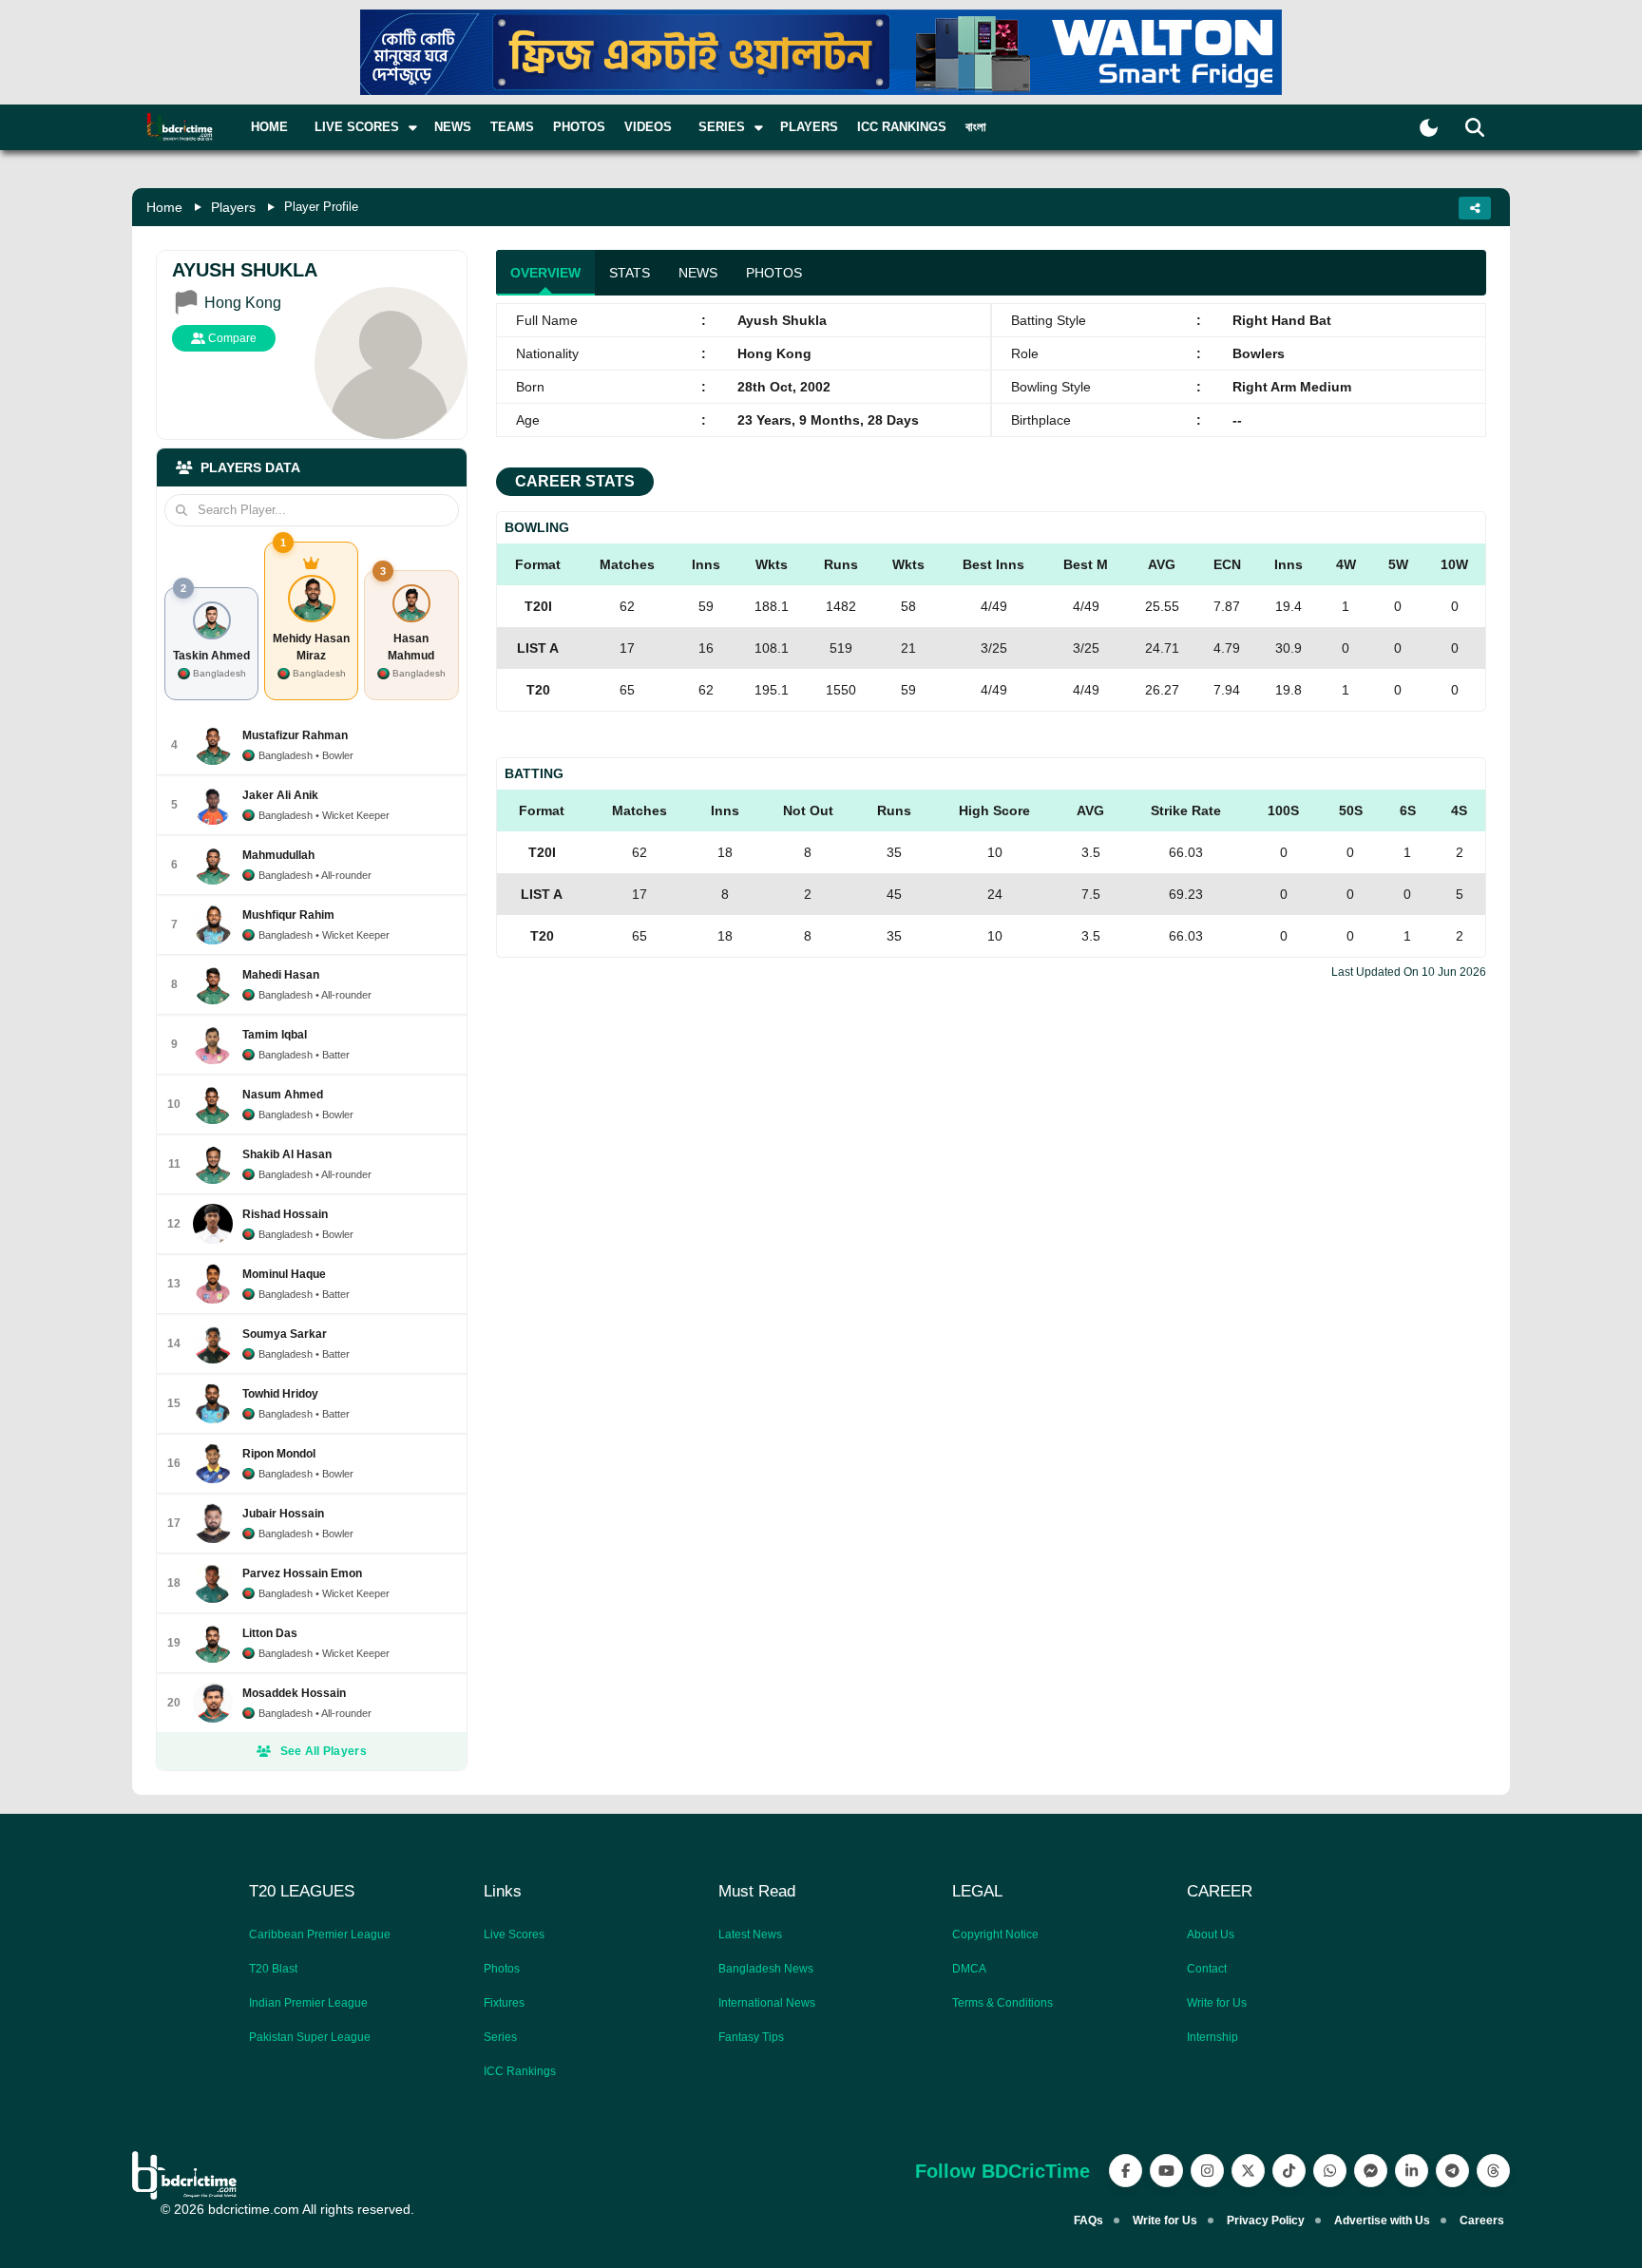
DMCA (969, 1969)
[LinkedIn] (1412, 2171)
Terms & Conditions (1002, 2003)
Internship (1212, 2037)
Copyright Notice (995, 1934)
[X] (1248, 2171)
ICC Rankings (902, 127)
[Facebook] (1126, 2171)
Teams (512, 127)
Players (809, 127)
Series (500, 2037)
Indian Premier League (308, 2003)
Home (269, 127)
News (453, 127)
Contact (1207, 1969)
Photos (579, 127)
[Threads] (1493, 2171)
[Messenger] (1371, 2171)
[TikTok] (1289, 2171)
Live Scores (514, 1934)
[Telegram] (1452, 2171)
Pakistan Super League (310, 2037)
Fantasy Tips (751, 2037)
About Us (1211, 1934)
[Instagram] (1207, 2171)
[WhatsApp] (1330, 2171)
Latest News (750, 1934)
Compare (231, 338)
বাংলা (976, 127)
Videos (648, 127)
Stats (630, 273)
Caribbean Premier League (320, 1934)
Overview (545, 273)
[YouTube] (1166, 2171)
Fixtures (504, 2003)
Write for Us (1217, 2003)
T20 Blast (273, 1969)
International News (767, 2003)
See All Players (324, 1751)
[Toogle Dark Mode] (1429, 128)
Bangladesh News (766, 1969)
